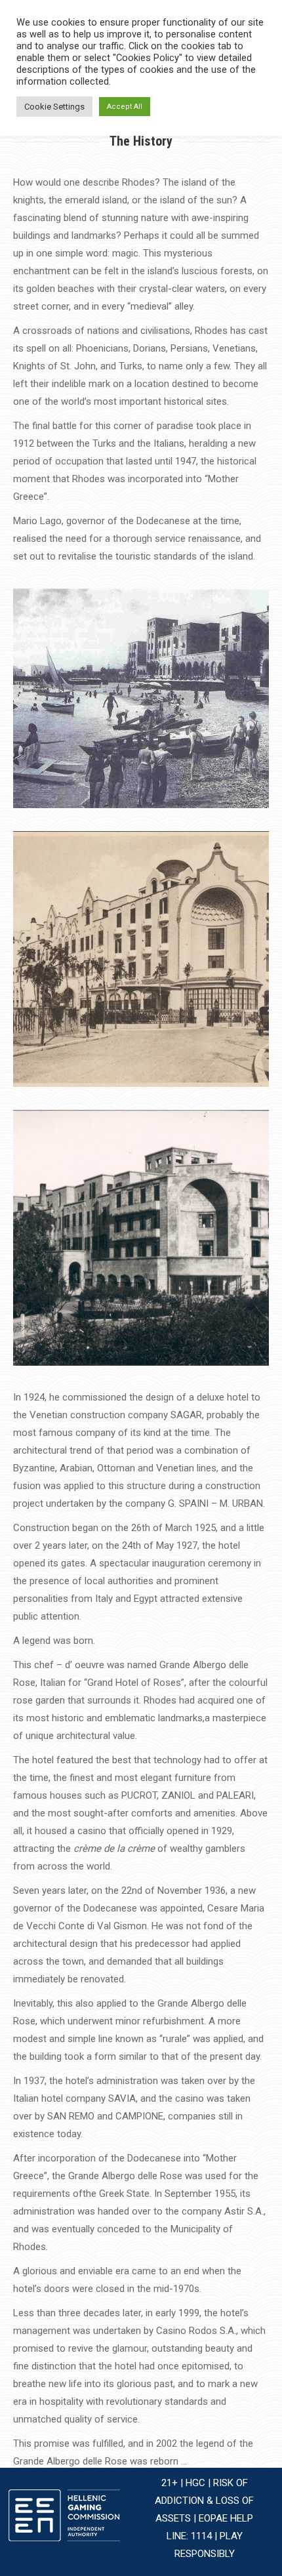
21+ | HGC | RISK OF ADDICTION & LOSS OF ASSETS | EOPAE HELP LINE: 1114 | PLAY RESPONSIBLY (204, 2518)
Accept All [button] (125, 107)
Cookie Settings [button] (54, 107)
